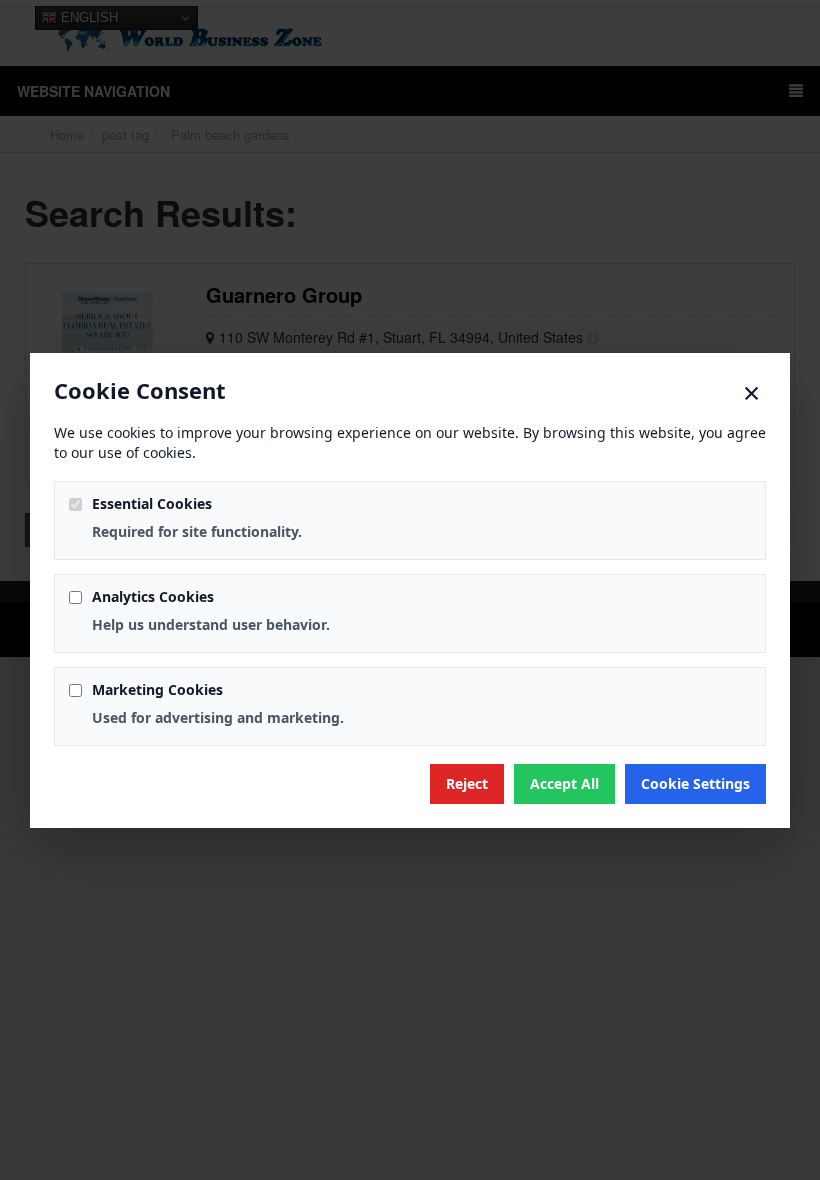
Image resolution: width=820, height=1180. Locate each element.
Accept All (564, 783)
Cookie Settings (695, 783)
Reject (467, 783)
